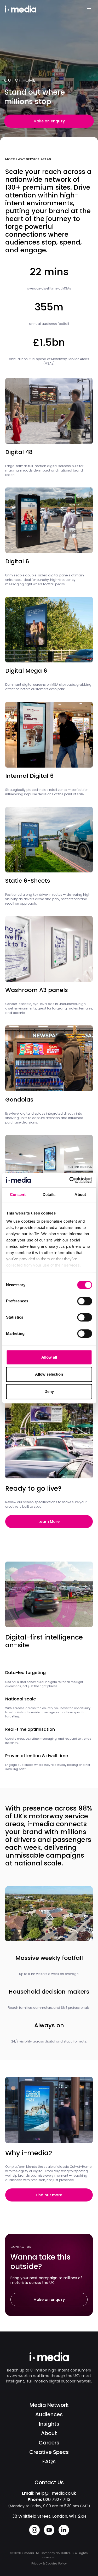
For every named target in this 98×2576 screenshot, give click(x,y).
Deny (49, 1391)
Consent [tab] (18, 1195)
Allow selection (49, 1374)
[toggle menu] (89, 9)
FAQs (49, 2461)
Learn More (49, 1522)
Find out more (49, 2195)
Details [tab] (49, 1195)
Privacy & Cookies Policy (49, 2563)
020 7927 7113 (57, 2500)
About (49, 2433)
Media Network (49, 2405)
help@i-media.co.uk (56, 2493)
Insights (49, 2424)
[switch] (85, 1301)
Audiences (49, 2414)
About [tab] (80, 1195)
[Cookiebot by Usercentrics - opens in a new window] (70, 1180)
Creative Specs (49, 2452)
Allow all (49, 1357)
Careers (49, 2443)
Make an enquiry (49, 121)
